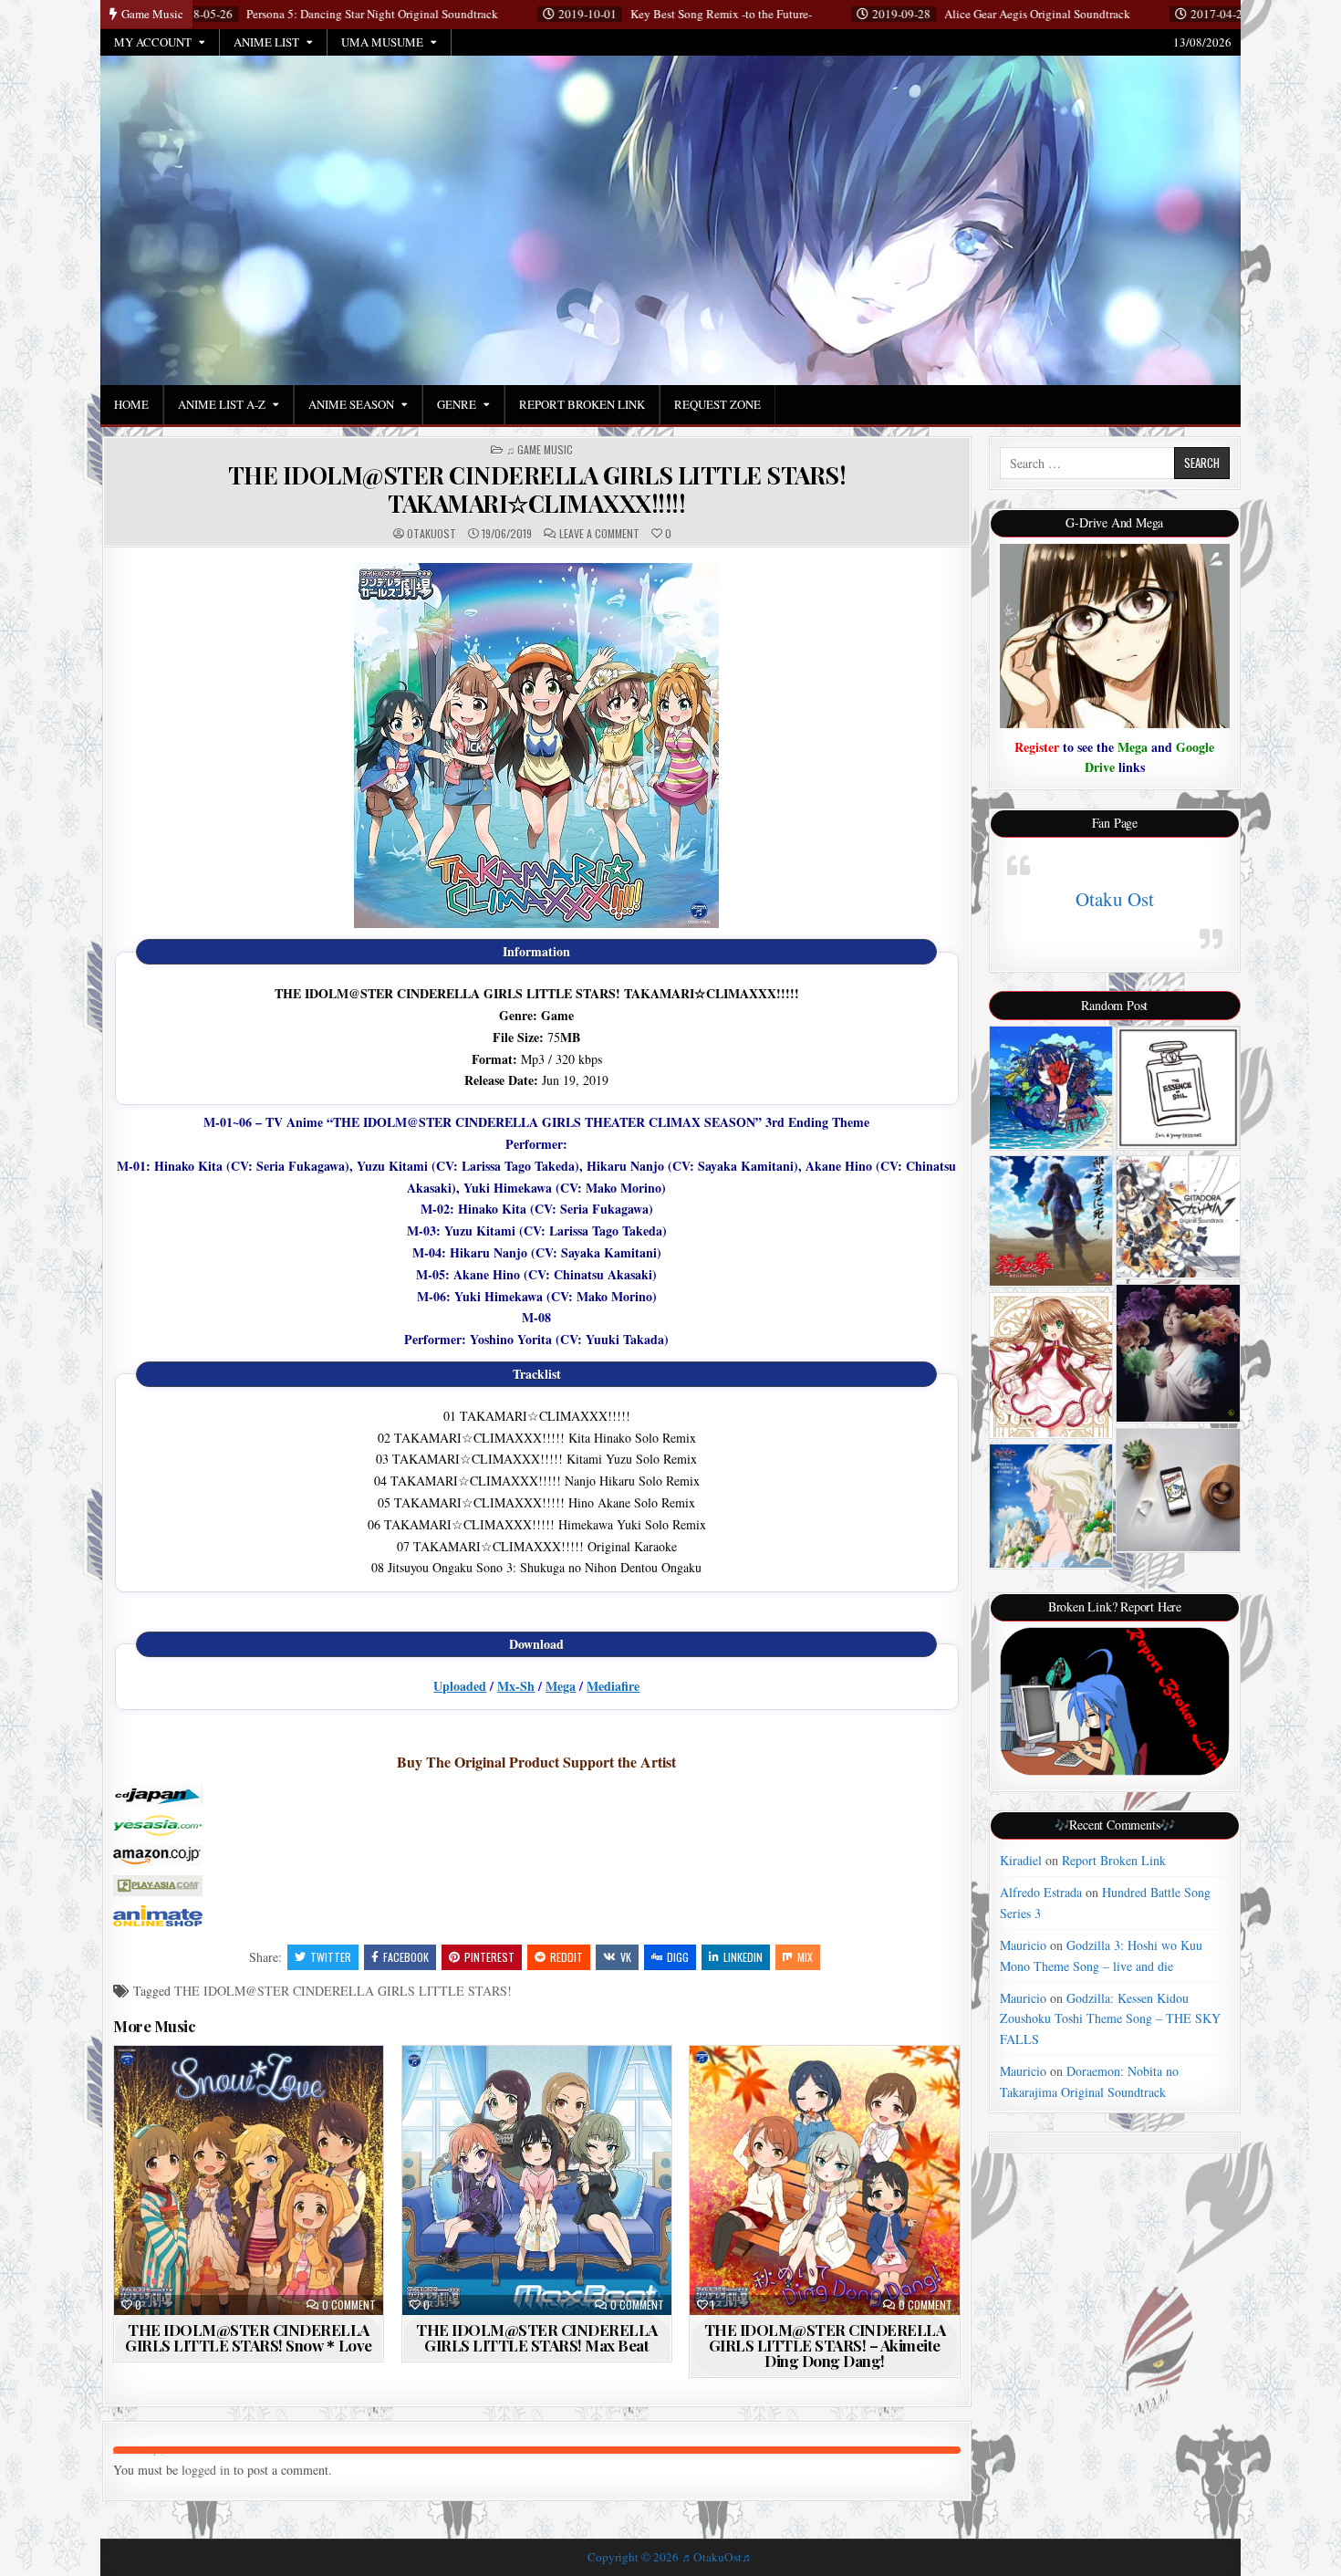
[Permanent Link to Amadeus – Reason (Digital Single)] (1178, 1490)
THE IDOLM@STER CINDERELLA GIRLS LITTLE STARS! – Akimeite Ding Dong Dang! (825, 2345)
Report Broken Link (582, 404)
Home (131, 404)
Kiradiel (1021, 1860)
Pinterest (489, 1957)
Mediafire (613, 1686)
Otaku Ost (1115, 899)
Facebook (406, 1957)
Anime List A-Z (222, 404)
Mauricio (1023, 1945)
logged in (206, 2470)
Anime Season (351, 404)
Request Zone (717, 404)
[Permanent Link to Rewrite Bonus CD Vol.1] (1051, 1365)
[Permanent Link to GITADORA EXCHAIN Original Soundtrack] (1178, 1217)
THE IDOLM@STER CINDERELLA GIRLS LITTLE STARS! (343, 1991)
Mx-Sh (516, 1686)
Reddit (567, 1957)
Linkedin (743, 1957)
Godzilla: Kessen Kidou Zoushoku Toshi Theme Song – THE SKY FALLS (1110, 2018)
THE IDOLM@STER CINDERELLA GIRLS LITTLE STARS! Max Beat (537, 2337)
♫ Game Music (540, 450)
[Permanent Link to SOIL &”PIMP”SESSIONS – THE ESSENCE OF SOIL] (1178, 1088)
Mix (805, 1957)
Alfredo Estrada (1041, 1892)
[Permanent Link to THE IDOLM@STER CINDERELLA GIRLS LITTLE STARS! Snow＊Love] (249, 2180)
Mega (561, 1686)
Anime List (266, 42)
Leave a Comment (599, 534)
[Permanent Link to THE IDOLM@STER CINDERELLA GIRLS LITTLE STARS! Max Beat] (537, 2180)
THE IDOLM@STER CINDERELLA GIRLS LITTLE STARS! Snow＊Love (249, 2337)
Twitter (331, 1957)
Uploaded (460, 1686)
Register (1037, 747)
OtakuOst (431, 534)
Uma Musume (382, 42)
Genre (457, 404)
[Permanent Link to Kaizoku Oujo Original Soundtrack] (1051, 1506)
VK (626, 1957)
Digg (678, 1957)
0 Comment (349, 2305)
